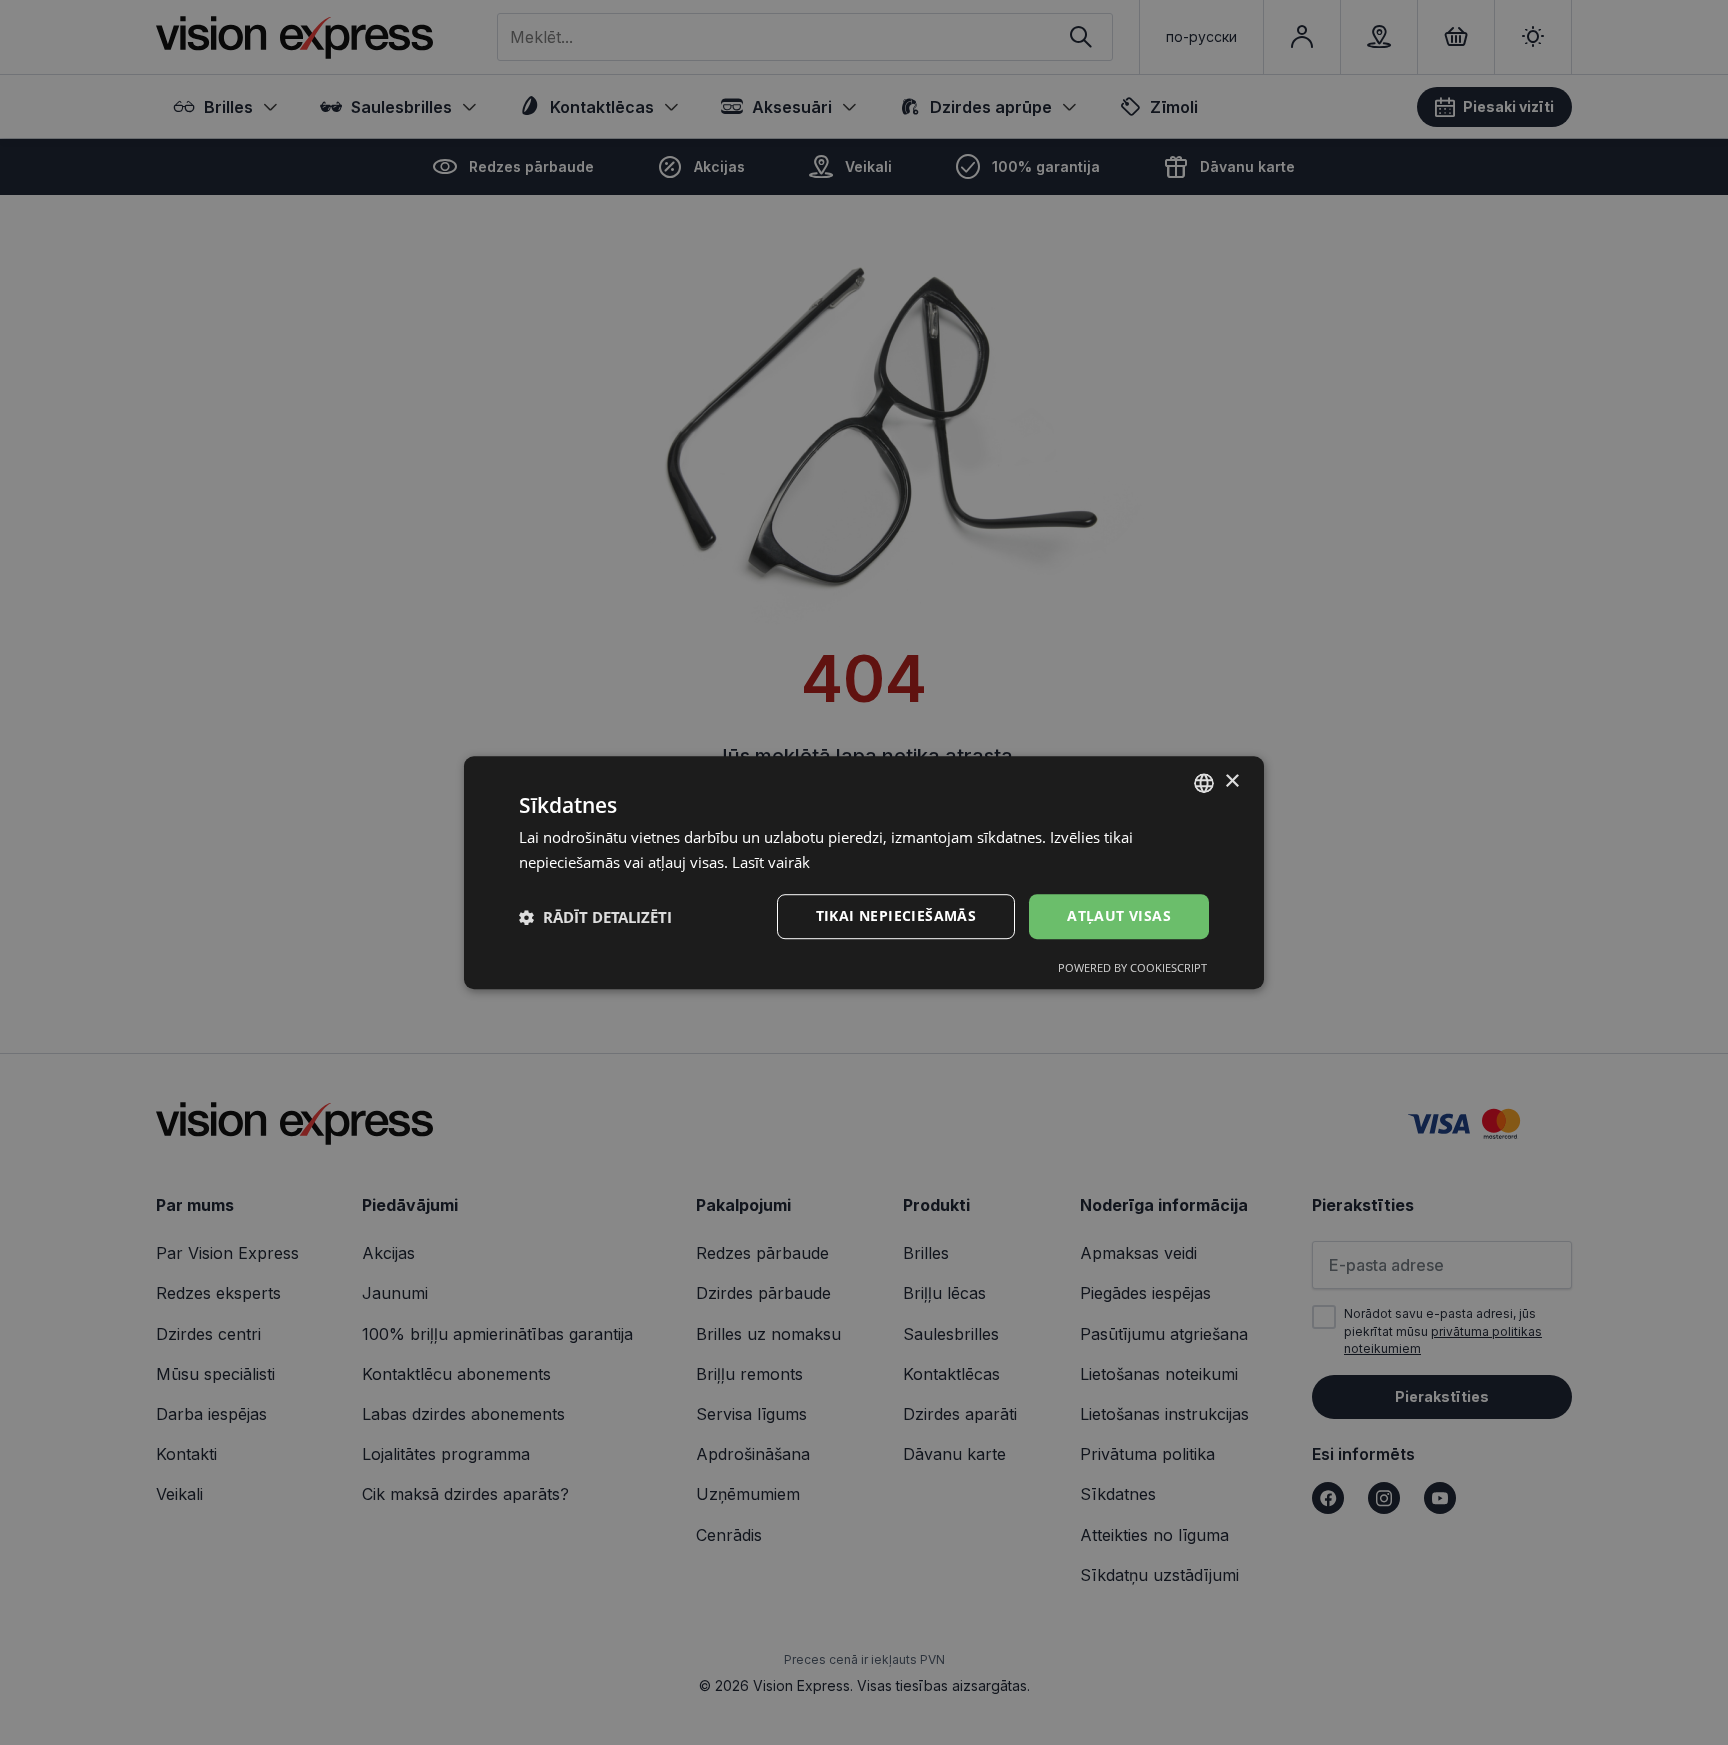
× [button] (1231, 781)
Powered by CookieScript (1132, 967)
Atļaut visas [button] (1119, 916)
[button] (595, 917)
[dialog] (864, 873)
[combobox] (1204, 783)
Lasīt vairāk (771, 862)
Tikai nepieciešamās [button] (896, 916)
